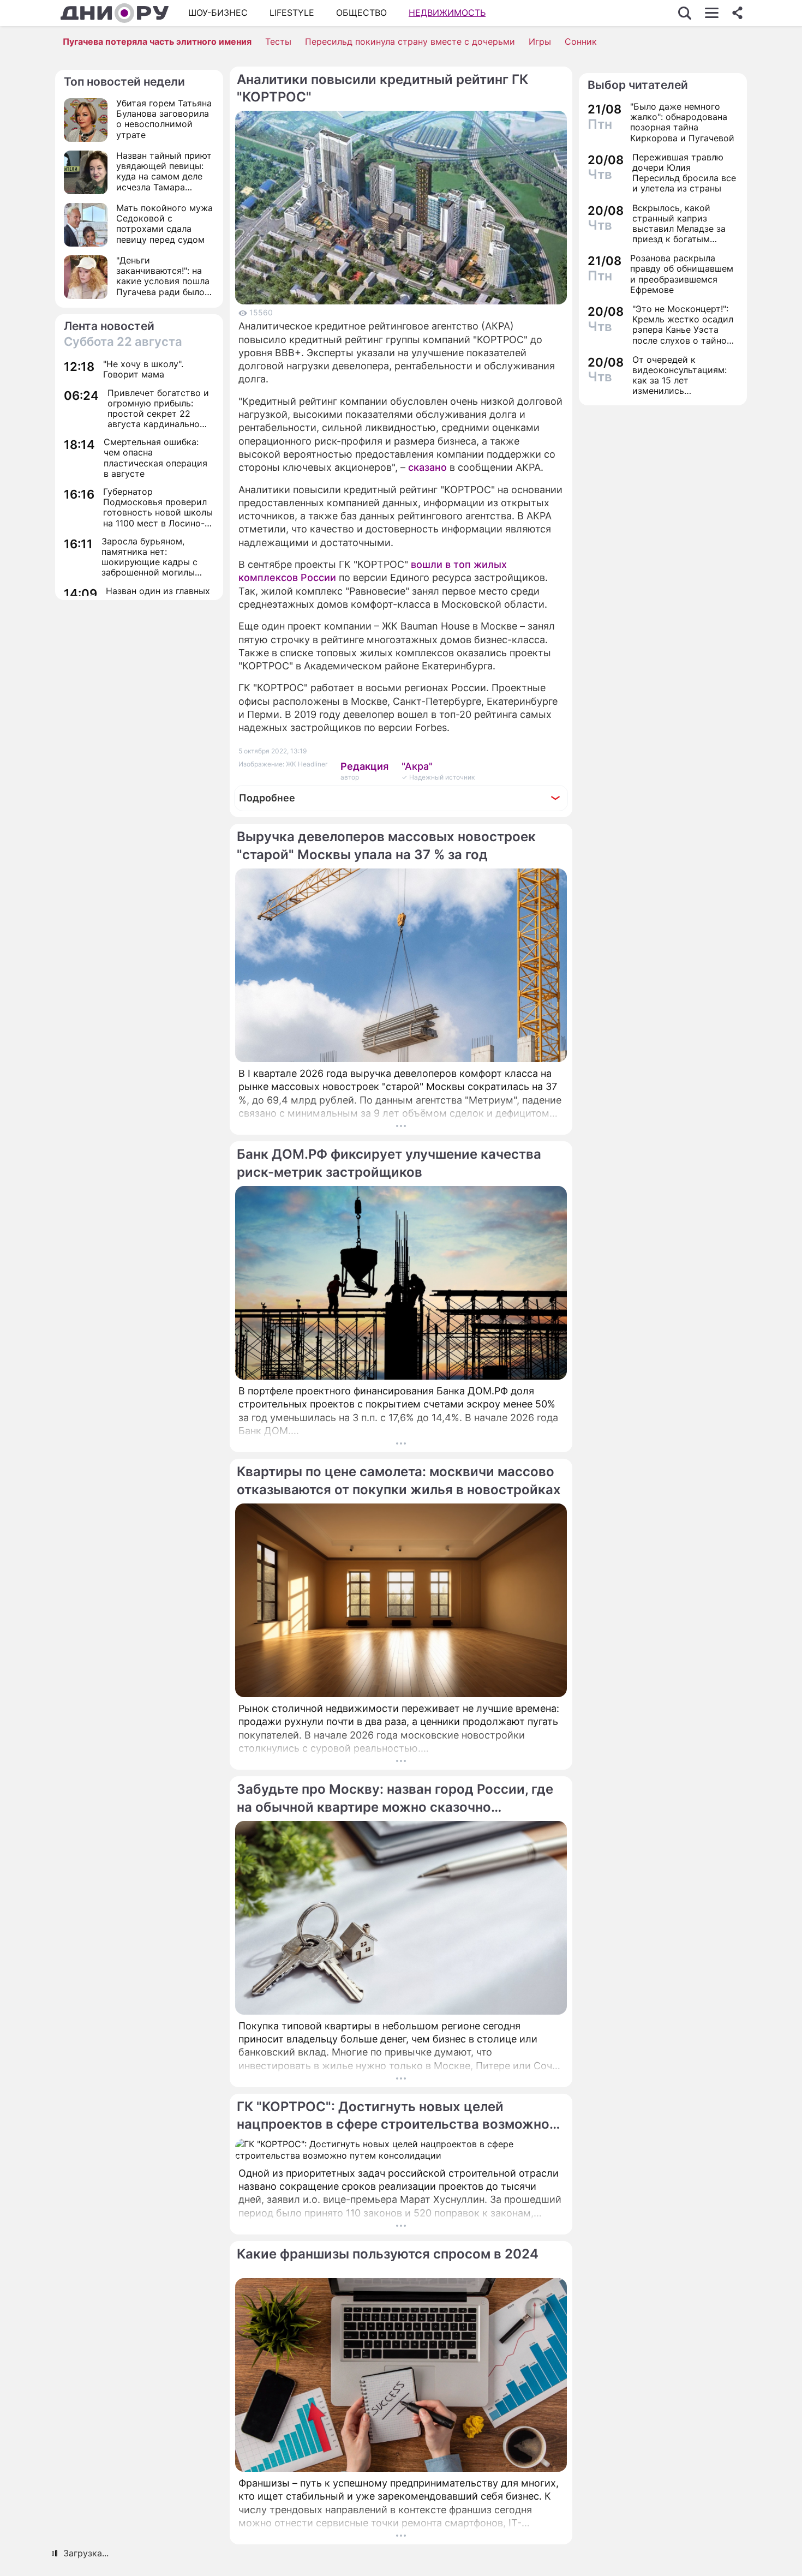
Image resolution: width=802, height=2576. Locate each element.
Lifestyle (292, 13)
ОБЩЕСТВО (361, 13)
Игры (540, 41)
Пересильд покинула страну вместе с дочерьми (410, 41)
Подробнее (267, 798)
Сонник (581, 41)
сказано (427, 467)
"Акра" (417, 766)
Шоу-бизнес (218, 13)
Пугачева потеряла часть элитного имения (157, 41)
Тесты (278, 41)
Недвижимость (447, 13)
